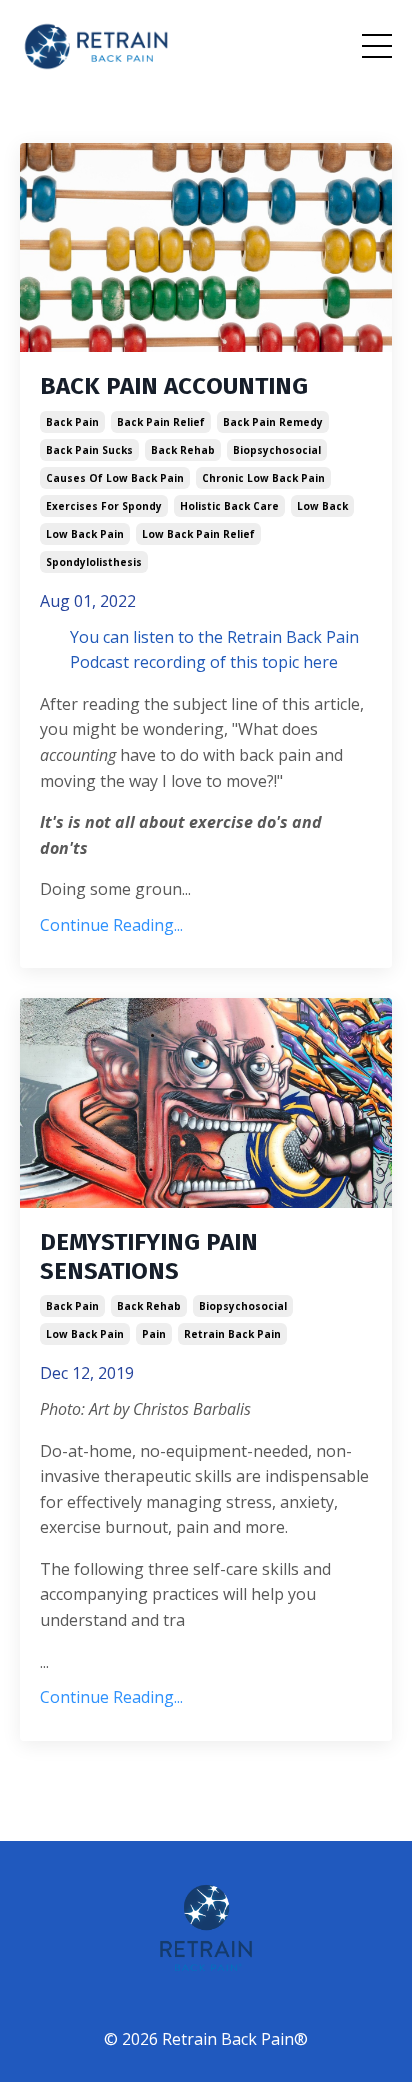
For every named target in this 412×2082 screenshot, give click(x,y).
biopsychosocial (277, 450)
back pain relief (161, 422)
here (320, 662)
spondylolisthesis (94, 562)
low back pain (85, 534)
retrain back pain (232, 1334)
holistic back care (229, 506)
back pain (72, 422)
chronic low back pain (263, 478)
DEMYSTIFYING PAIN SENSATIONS (149, 1256)
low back (322, 506)
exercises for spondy (104, 506)
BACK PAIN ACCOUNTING (174, 386)
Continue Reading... (111, 925)
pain (154, 1334)
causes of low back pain (115, 478)
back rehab (183, 450)
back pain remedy (273, 422)
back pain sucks (89, 450)
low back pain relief (198, 534)
